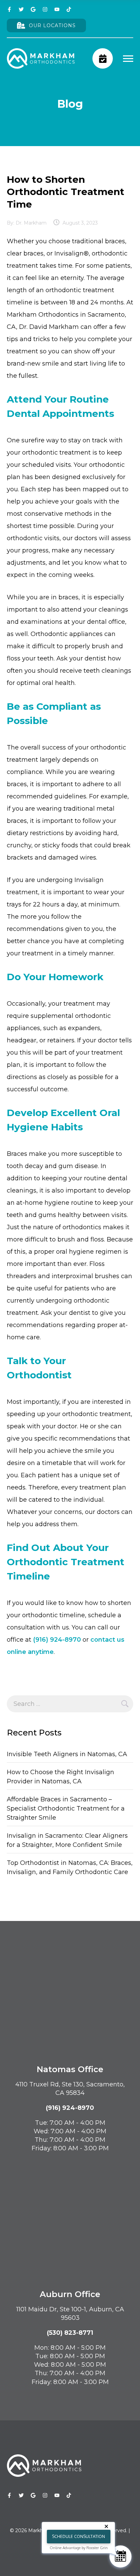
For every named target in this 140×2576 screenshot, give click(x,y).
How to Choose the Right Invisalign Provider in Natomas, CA (60, 1777)
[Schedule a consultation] (103, 58)
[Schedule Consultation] (120, 2556)
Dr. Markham (31, 223)
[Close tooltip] (108, 2528)
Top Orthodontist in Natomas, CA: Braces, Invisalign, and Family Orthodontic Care (70, 1867)
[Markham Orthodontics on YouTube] (57, 9)
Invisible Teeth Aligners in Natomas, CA (67, 1754)
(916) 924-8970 (57, 1640)
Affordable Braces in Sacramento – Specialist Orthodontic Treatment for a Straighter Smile (66, 1809)
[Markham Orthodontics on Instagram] (45, 9)
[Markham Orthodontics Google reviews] (33, 9)
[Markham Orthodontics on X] (21, 9)
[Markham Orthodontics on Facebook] (9, 9)
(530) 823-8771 (70, 2333)
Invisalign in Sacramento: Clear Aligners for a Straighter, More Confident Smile (67, 1840)
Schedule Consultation (78, 2536)
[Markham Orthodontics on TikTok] (69, 9)
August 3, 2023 (80, 223)
